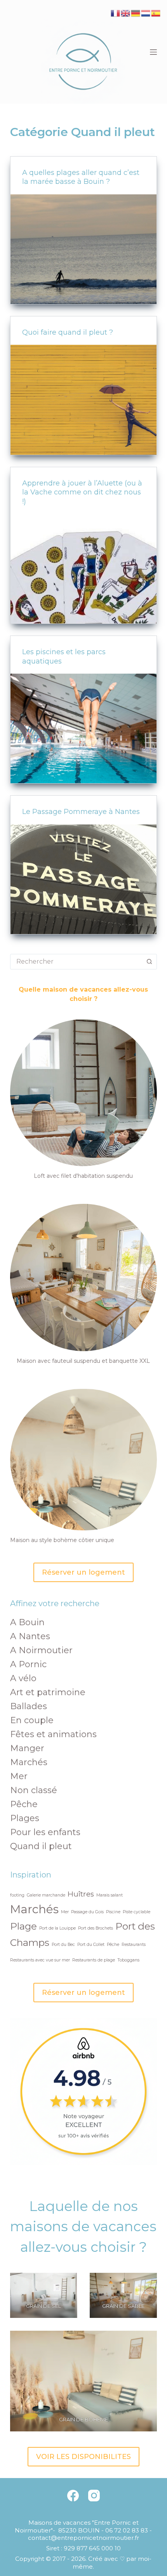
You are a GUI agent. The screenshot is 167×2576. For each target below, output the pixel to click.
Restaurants (134, 1945)
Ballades (29, 1706)
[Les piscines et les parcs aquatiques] (83, 728)
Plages (25, 1818)
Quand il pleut (41, 1846)
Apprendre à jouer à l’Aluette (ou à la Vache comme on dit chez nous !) (82, 492)
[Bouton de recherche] (149, 962)
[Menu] (153, 52)
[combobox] (76, 962)
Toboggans (128, 1960)
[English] (126, 13)
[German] (136, 13)
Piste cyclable (137, 1912)
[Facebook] (73, 2496)
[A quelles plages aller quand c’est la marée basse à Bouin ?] (83, 249)
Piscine (113, 1912)
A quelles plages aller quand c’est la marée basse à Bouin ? (81, 177)
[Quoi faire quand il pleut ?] (83, 400)
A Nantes (30, 1636)
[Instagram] (94, 2496)
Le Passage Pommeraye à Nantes (81, 812)
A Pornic (28, 1664)
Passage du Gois (87, 1912)
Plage (23, 1926)
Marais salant (110, 1895)
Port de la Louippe (57, 1928)
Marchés (29, 1762)
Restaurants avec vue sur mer (40, 1960)
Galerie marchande (46, 1895)
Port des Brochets (96, 1928)
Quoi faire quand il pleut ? (68, 332)
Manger (27, 1748)
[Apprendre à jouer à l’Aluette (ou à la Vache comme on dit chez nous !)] (83, 569)
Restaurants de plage (94, 1960)
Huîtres (81, 1894)
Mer (19, 1776)
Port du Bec (63, 1945)
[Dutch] (146, 13)
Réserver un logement (83, 1572)
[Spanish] (156, 13)
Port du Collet (91, 1945)
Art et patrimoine (48, 1692)
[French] (116, 13)
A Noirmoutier (41, 1650)
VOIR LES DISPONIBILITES (83, 2457)
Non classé (34, 1790)
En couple (32, 1720)
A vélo (23, 1678)
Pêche (24, 1804)
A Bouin (27, 1622)
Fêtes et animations (53, 1734)
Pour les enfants (45, 1832)
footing (17, 1895)
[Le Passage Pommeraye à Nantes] (83, 879)
